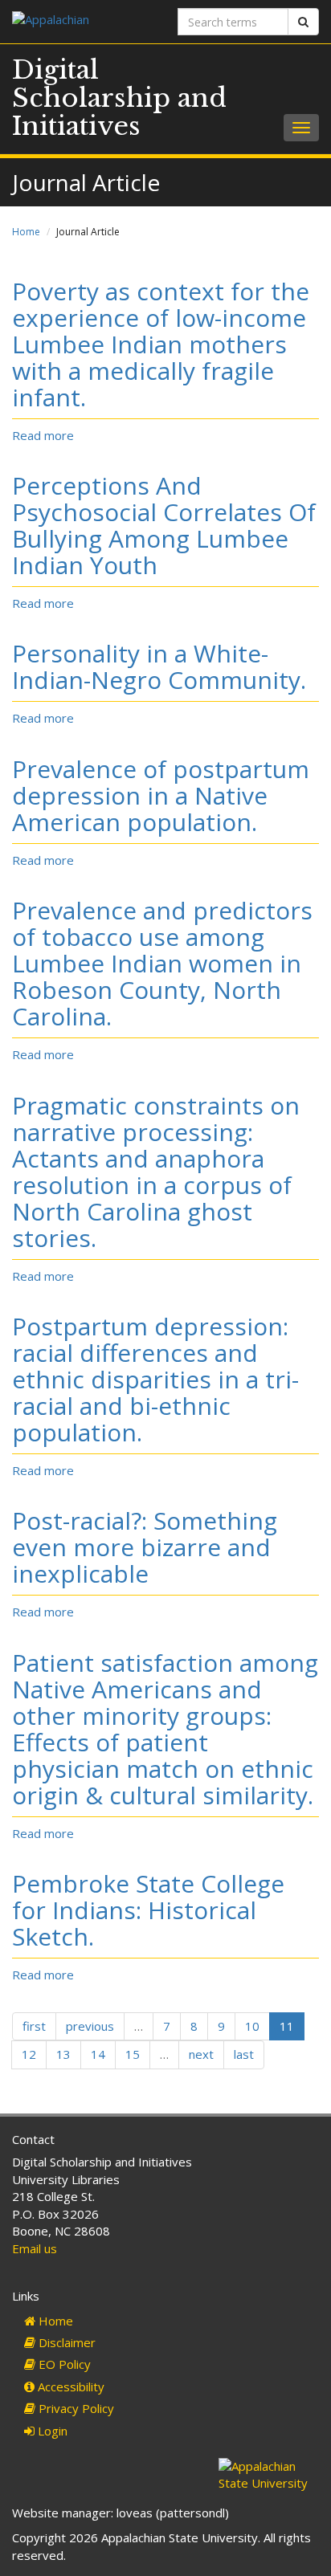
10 (252, 2026)
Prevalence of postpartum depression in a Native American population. (161, 795)
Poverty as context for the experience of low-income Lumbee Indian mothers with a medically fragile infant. (161, 344)
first (34, 2026)
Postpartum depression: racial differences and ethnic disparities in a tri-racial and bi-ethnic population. (155, 1379)
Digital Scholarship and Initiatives (119, 98)
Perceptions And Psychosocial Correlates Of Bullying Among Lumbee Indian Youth (164, 525)
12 (29, 2054)
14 (98, 2054)
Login (51, 2431)
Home (26, 232)
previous (90, 2026)
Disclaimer (65, 2342)
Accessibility (69, 2386)
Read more (43, 435)
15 (133, 2054)
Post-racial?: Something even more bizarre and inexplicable (145, 1547)
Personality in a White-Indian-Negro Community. (159, 666)
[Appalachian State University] (83, 21)
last (244, 2054)
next (201, 2054)
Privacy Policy (75, 2408)
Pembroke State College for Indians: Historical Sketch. (148, 1910)
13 (63, 2054)
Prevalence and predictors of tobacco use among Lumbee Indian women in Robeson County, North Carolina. (162, 963)
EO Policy (63, 2364)
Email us (35, 2248)
